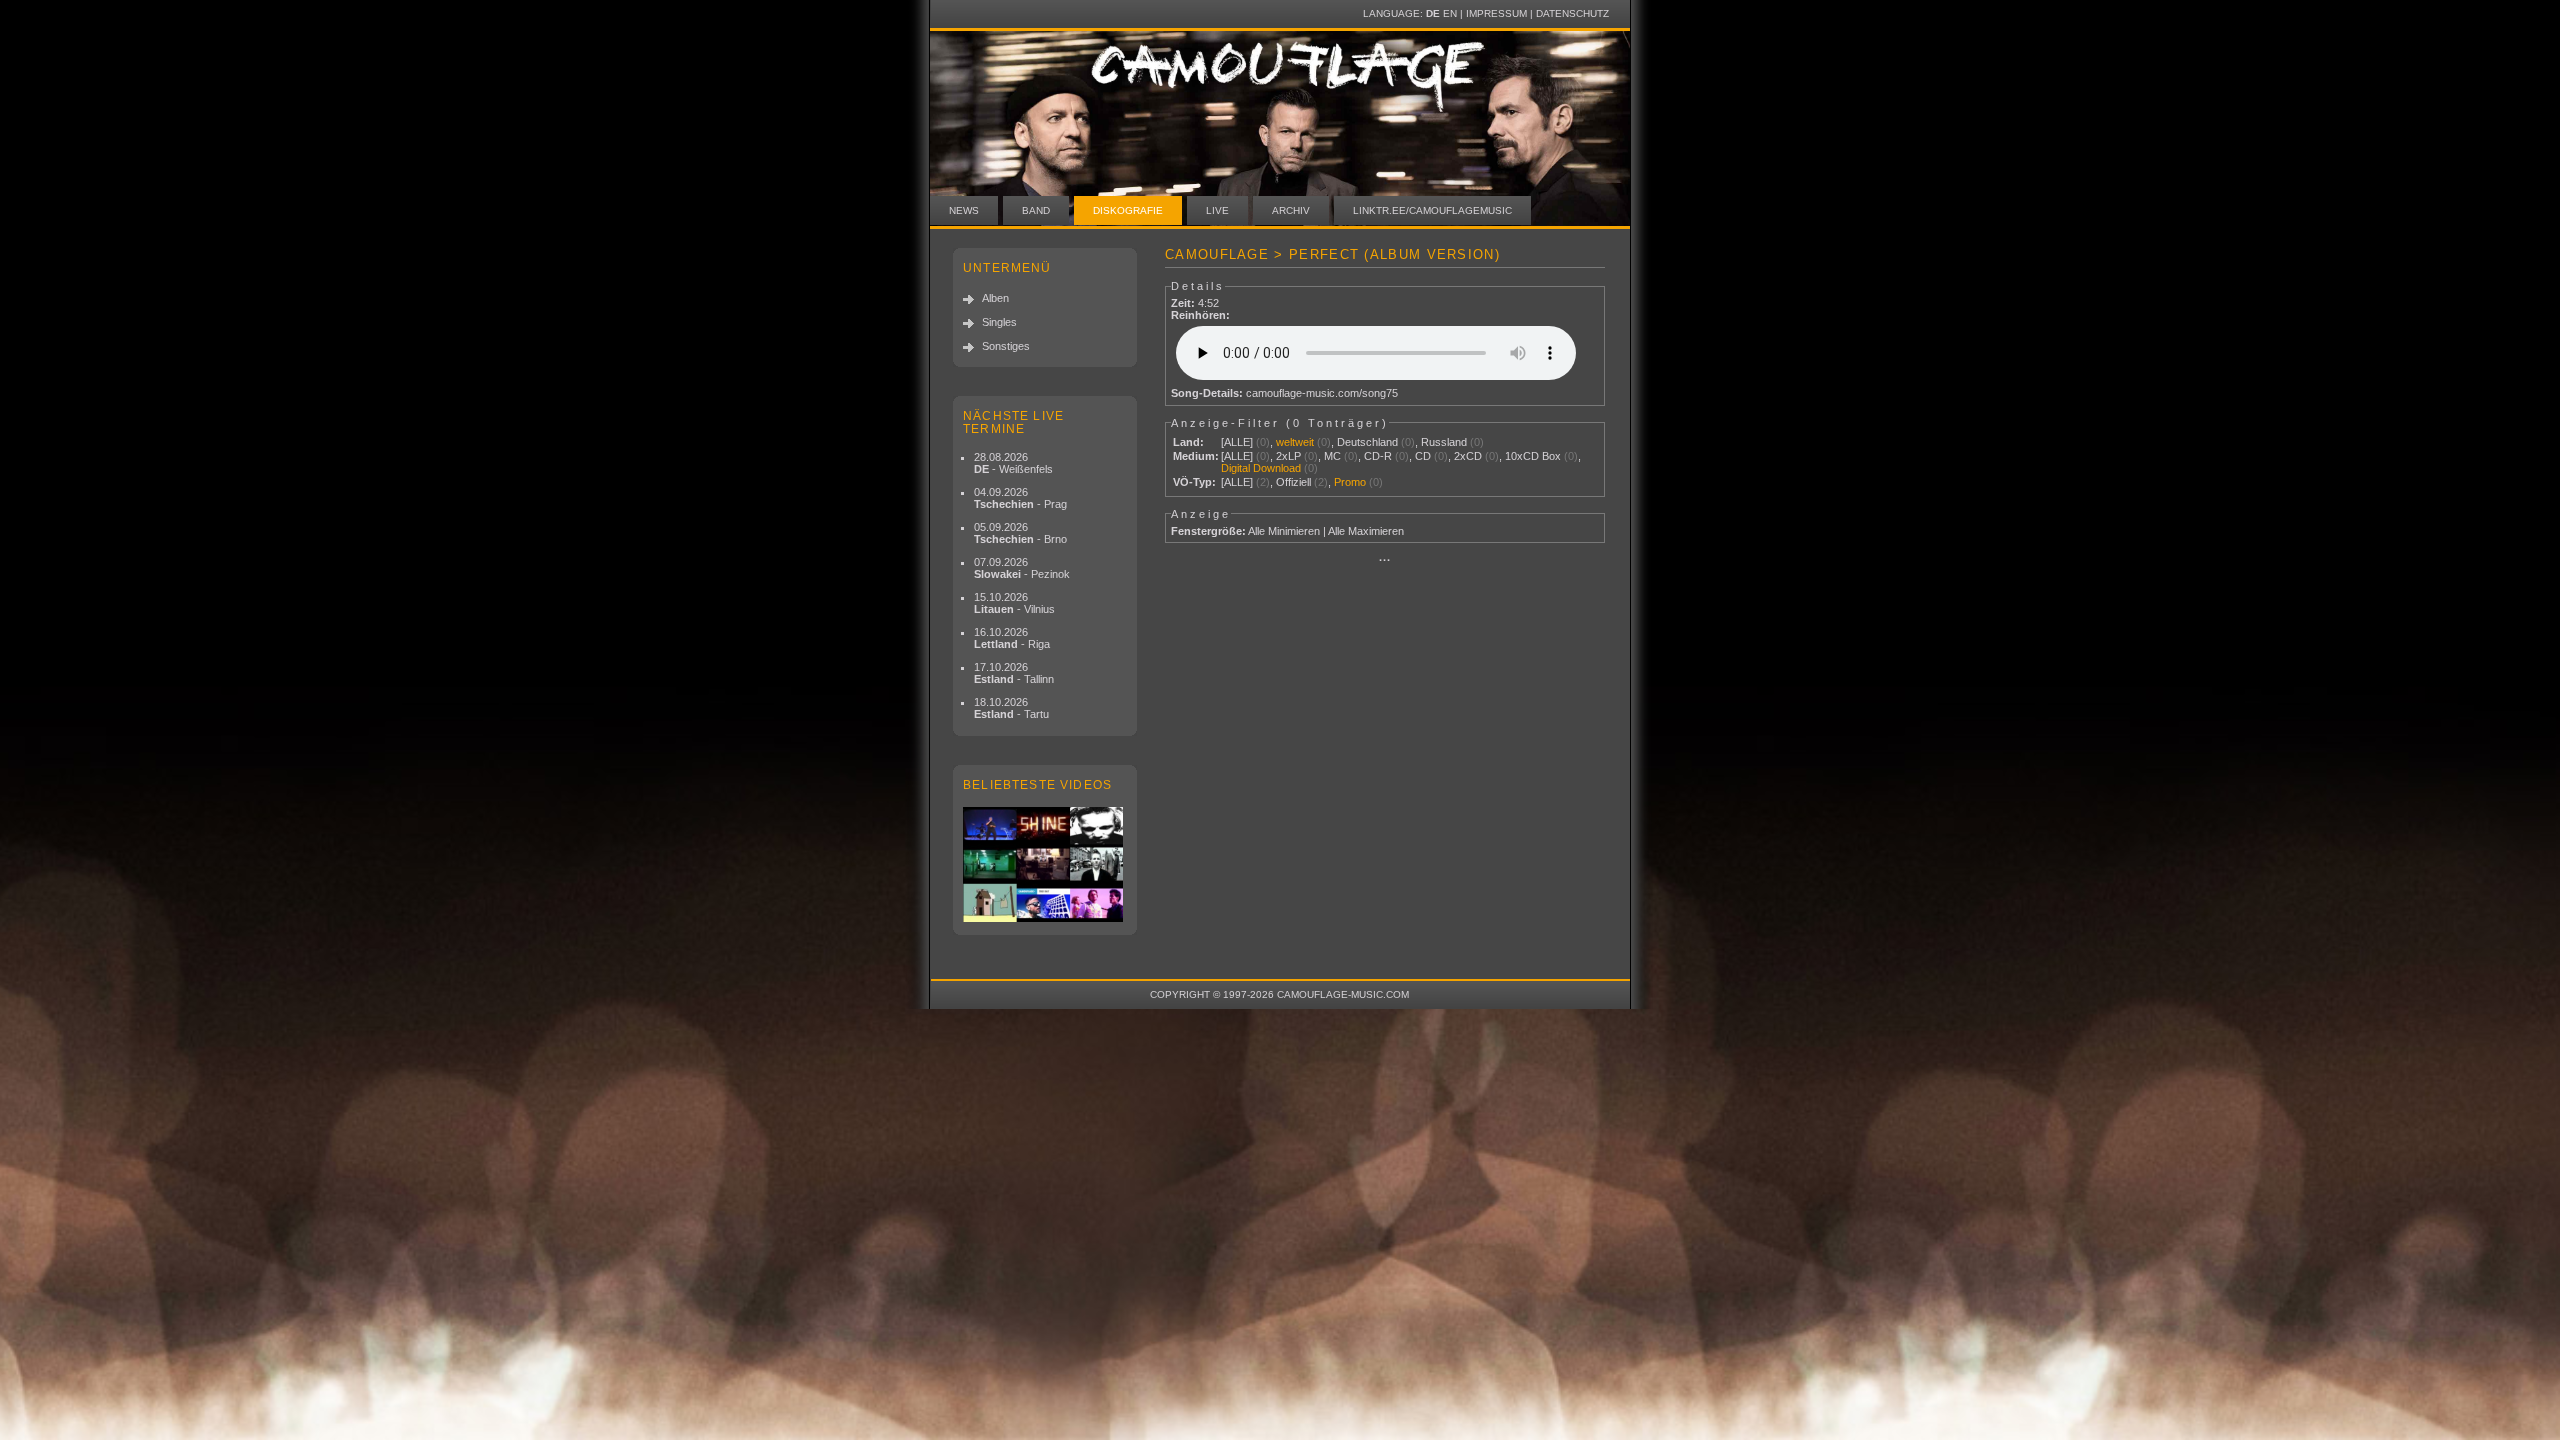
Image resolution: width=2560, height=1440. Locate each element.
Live (1217, 210)
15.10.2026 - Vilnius (1014, 603)
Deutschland (1367, 442)
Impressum (1496, 13)
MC (1332, 456)
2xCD (1468, 456)
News (964, 210)
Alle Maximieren (1366, 531)
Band (1036, 210)
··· (1385, 560)
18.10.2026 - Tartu (1011, 708)
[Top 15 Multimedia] (1045, 864)
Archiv (1291, 210)
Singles (999, 322)
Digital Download (1261, 468)
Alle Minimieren (1284, 531)
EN (1450, 13)
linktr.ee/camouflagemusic (1432, 210)
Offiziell (1293, 482)
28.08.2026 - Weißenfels (1013, 463)
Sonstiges (1006, 346)
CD (1423, 456)
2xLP (1288, 456)
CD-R (1378, 456)
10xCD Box (1533, 456)
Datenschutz (1572, 13)
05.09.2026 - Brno (1020, 533)
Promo (1350, 482)
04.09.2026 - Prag (1020, 498)
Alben (995, 298)
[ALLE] (1237, 442)
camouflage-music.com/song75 (1322, 393)
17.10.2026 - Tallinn (1014, 673)
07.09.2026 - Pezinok (1022, 568)
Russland (1444, 442)
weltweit (1295, 442)
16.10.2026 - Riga (1012, 638)
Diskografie (1128, 210)
